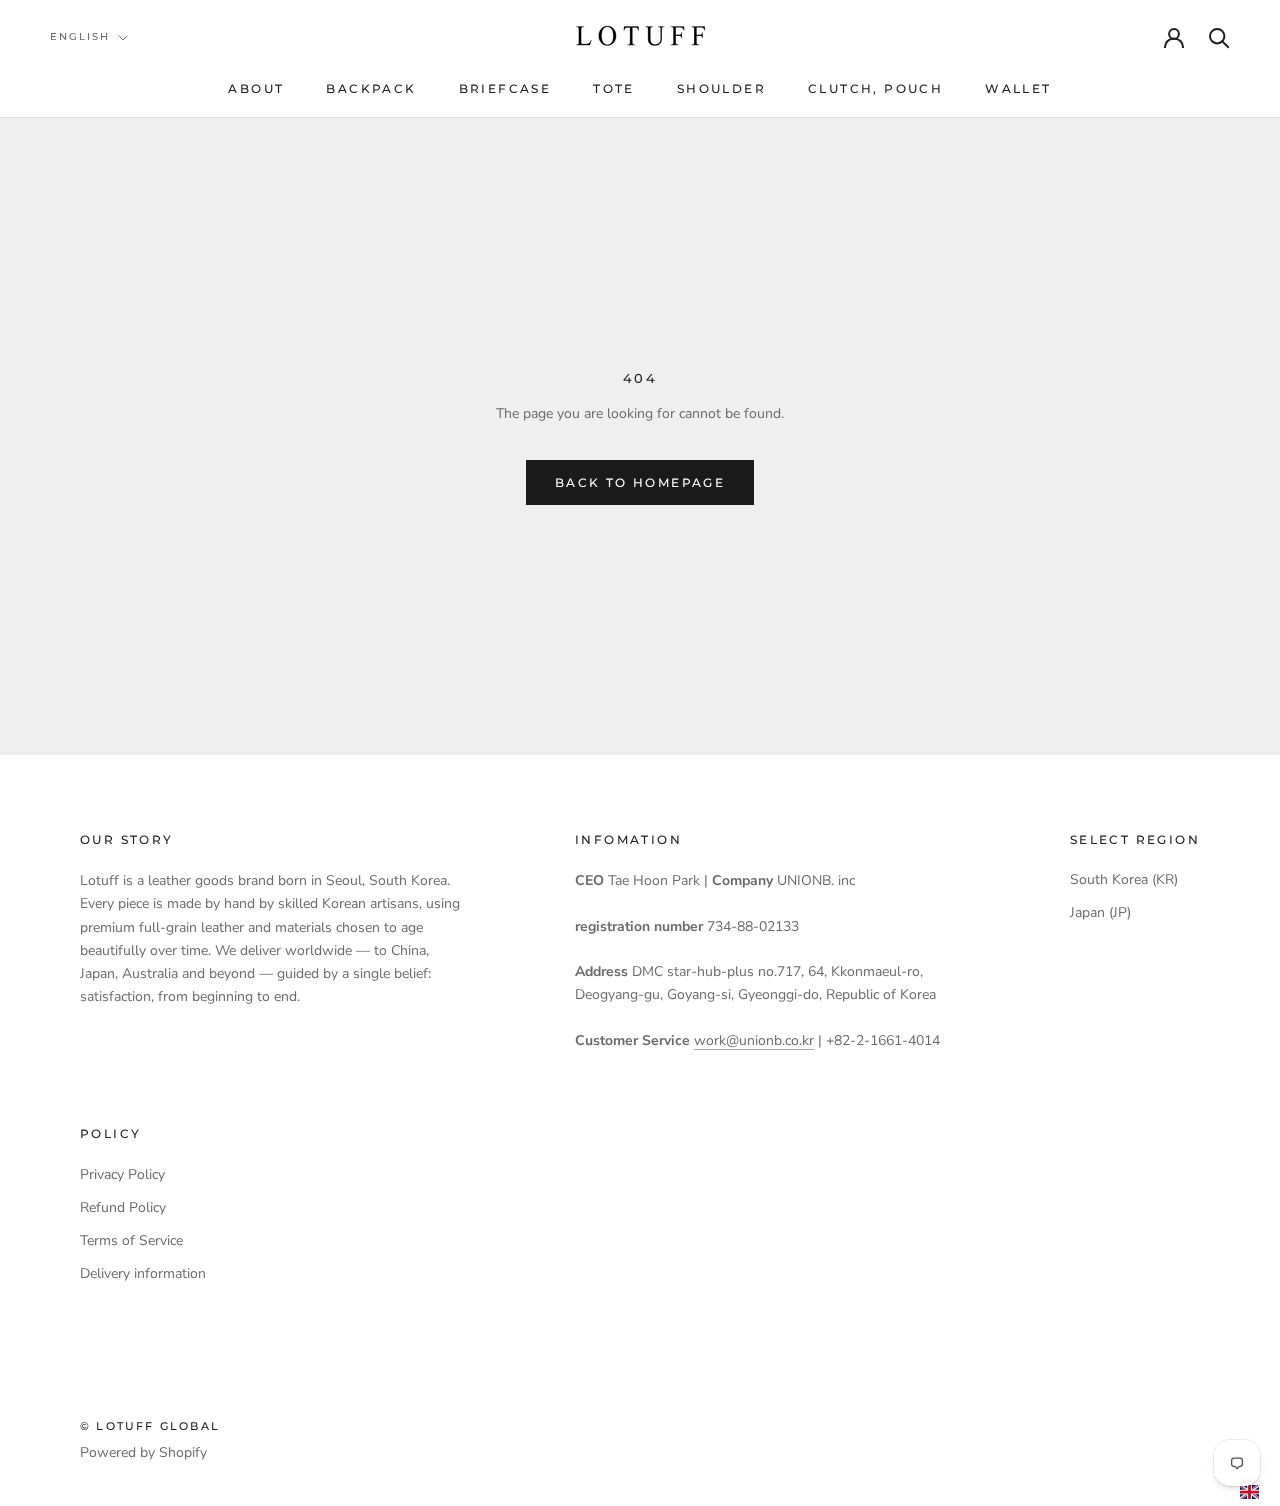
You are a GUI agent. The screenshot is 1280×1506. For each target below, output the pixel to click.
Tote (614, 88)
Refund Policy (123, 1207)
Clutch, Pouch (875, 88)
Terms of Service (131, 1240)
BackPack (371, 88)
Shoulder (721, 88)
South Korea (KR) (1124, 879)
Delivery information (143, 1273)
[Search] (1219, 36)
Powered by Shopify (143, 1452)
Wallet (1018, 88)
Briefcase (505, 88)
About (256, 88)
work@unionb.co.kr (754, 1040)
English (80, 36)
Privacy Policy (122, 1174)
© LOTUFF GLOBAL (150, 1426)
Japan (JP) (1100, 912)
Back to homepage (640, 482)
